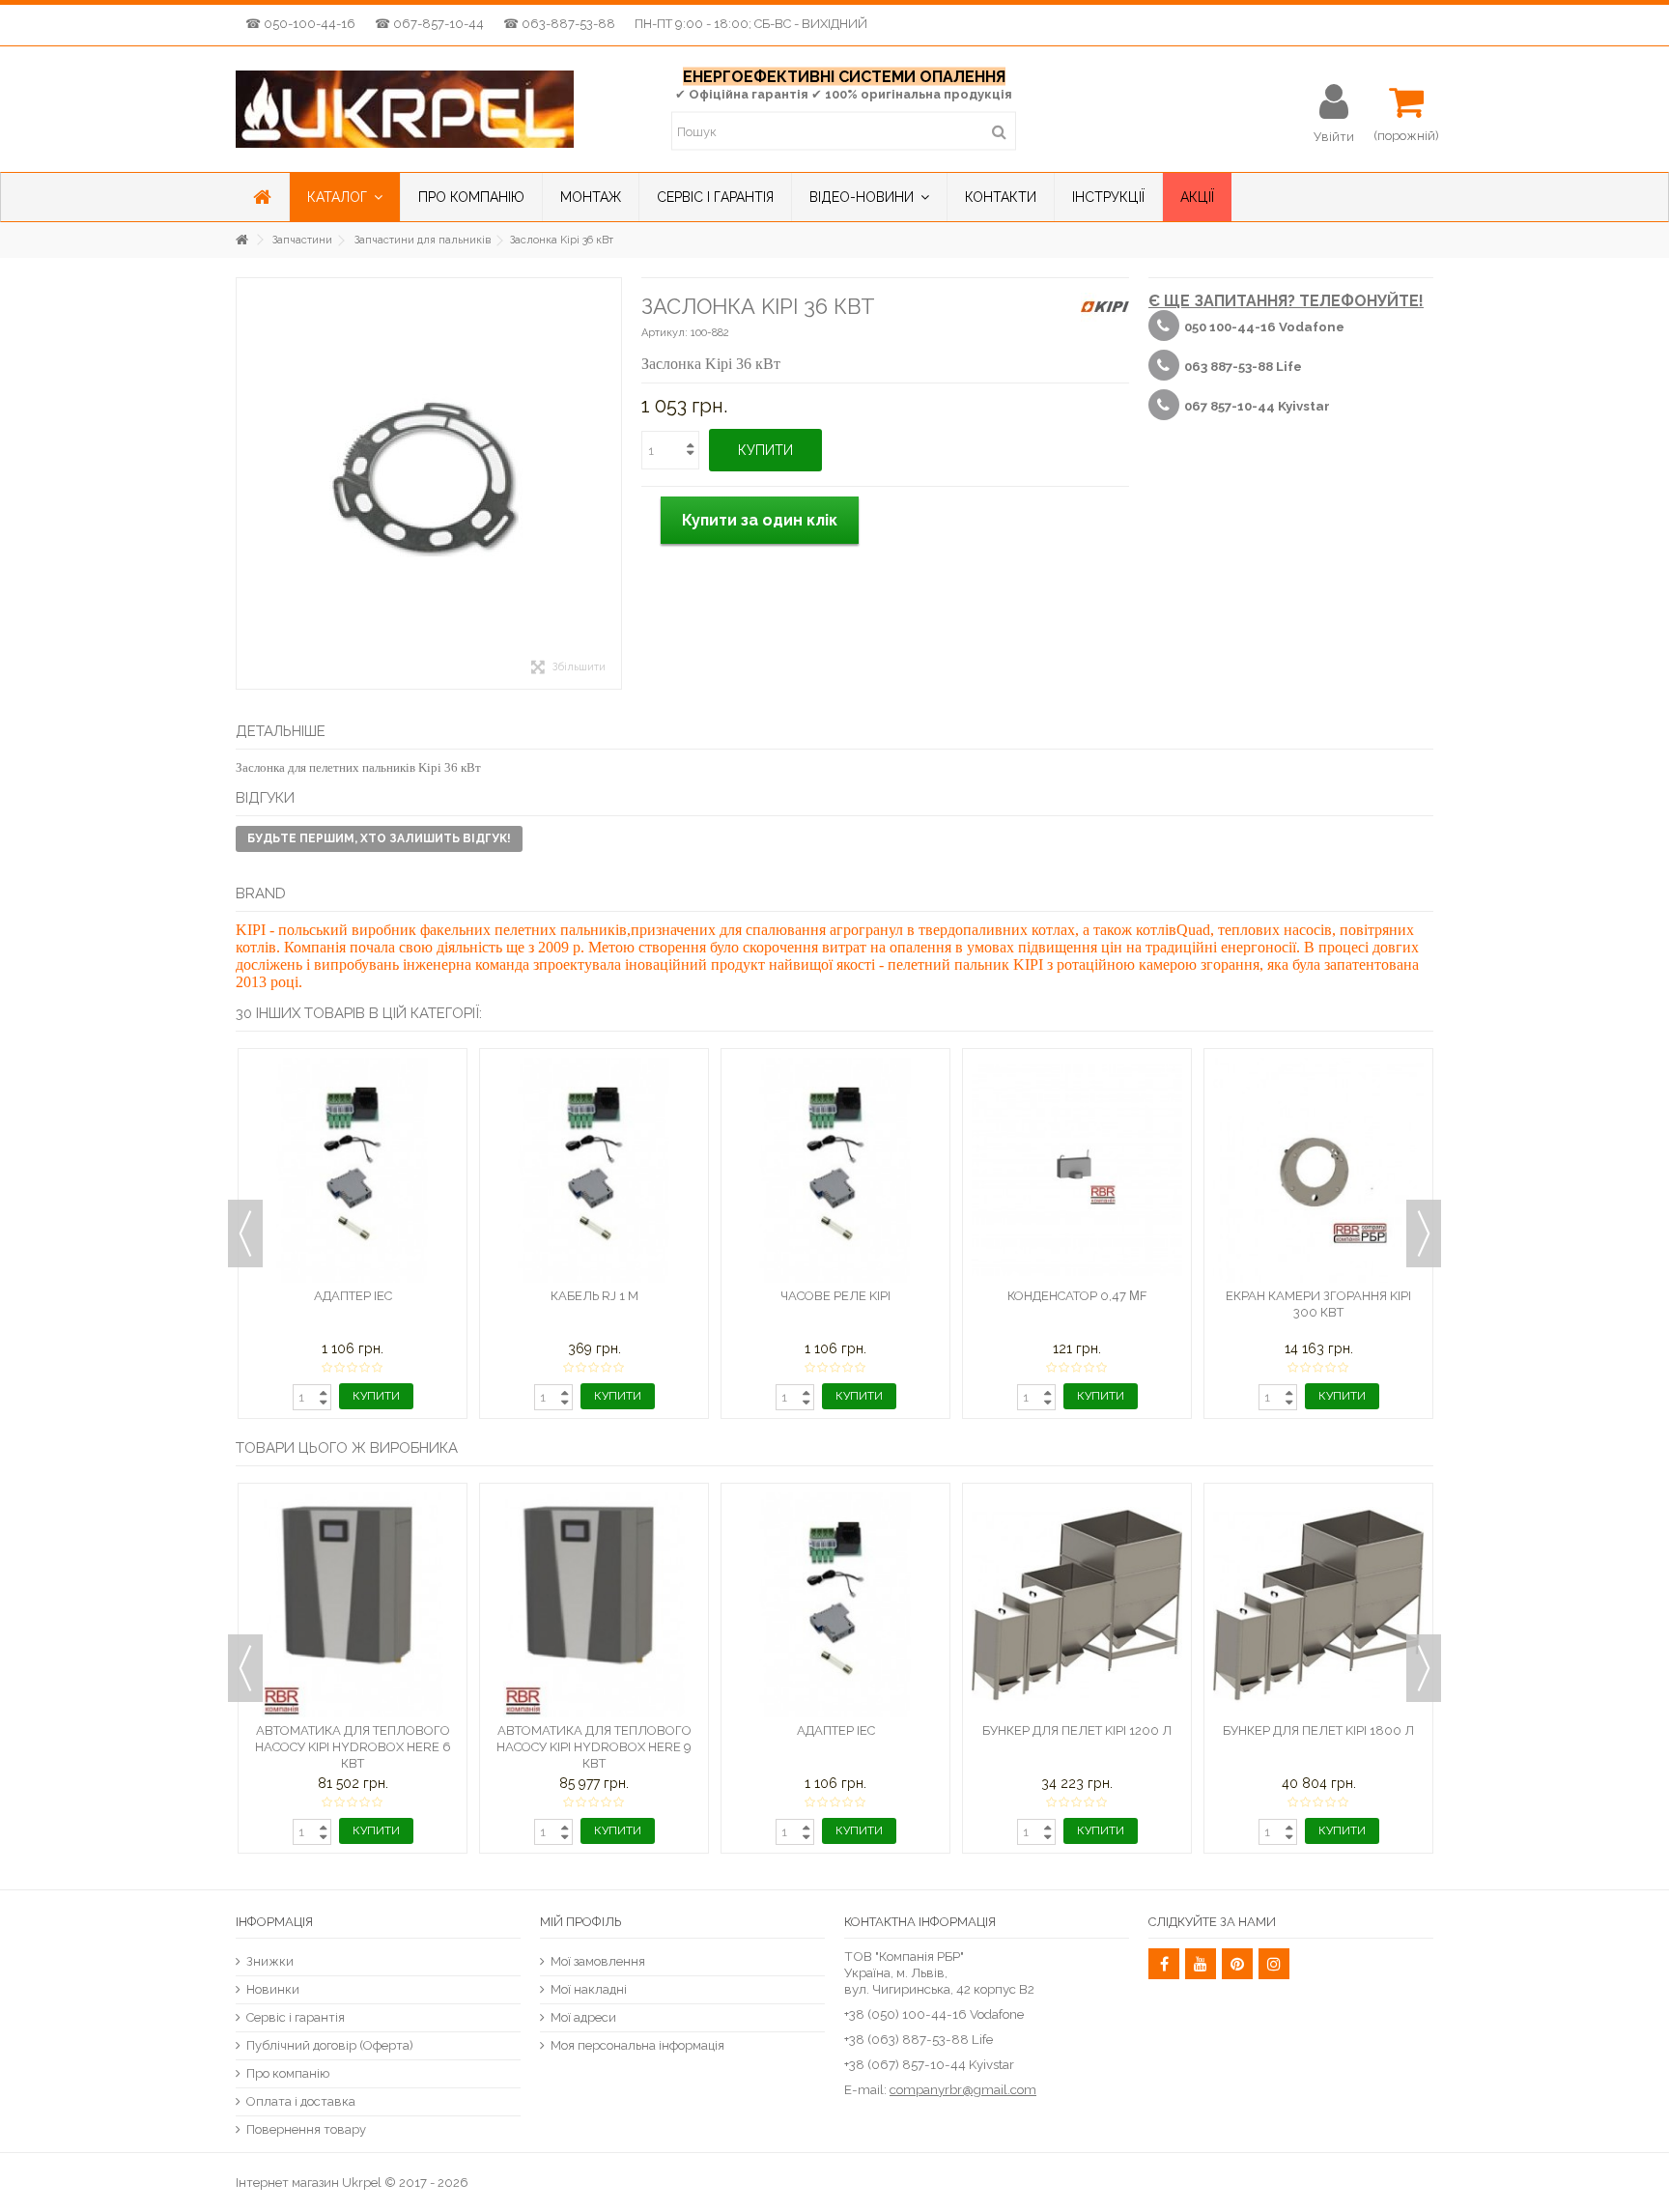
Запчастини (302, 240)
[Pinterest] (1237, 1964)
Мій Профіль (580, 1922)
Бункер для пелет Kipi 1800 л (1318, 1730)
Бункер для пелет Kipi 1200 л (1077, 1730)
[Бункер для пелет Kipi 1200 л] (1077, 1605)
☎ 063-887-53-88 (559, 24)
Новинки (273, 1989)
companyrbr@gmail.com (963, 2089)
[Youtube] (1201, 1964)
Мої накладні (589, 1989)
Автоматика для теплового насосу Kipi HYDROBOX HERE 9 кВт (594, 1747)
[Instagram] (1274, 1964)
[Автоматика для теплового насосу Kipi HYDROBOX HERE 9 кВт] (594, 1605)
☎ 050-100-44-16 (300, 24)
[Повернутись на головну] (241, 240)
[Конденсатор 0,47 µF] (1077, 1170)
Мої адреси (583, 2017)
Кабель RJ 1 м (594, 1296)
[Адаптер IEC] (353, 1170)
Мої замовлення (598, 1961)
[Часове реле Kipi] (835, 1170)
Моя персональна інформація (637, 2045)
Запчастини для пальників (423, 240)
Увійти (1334, 136)
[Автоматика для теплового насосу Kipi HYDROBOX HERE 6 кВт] (353, 1605)
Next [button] (1424, 1234)
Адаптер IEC (353, 1296)
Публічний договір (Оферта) (330, 2045)
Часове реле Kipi (835, 1296)
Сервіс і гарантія (296, 2017)
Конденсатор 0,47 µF (1077, 1296)
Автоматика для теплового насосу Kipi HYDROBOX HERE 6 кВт (353, 1747)
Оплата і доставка (301, 2101)
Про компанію (288, 2073)
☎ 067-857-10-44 (429, 24)
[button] (344, 197)
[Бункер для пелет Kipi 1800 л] (1318, 1605)
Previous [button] (245, 1234)
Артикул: (665, 333)
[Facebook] (1164, 1964)
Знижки (270, 1961)
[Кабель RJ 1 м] (594, 1170)
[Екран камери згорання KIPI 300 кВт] (1318, 1170)
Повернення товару (306, 2129)
